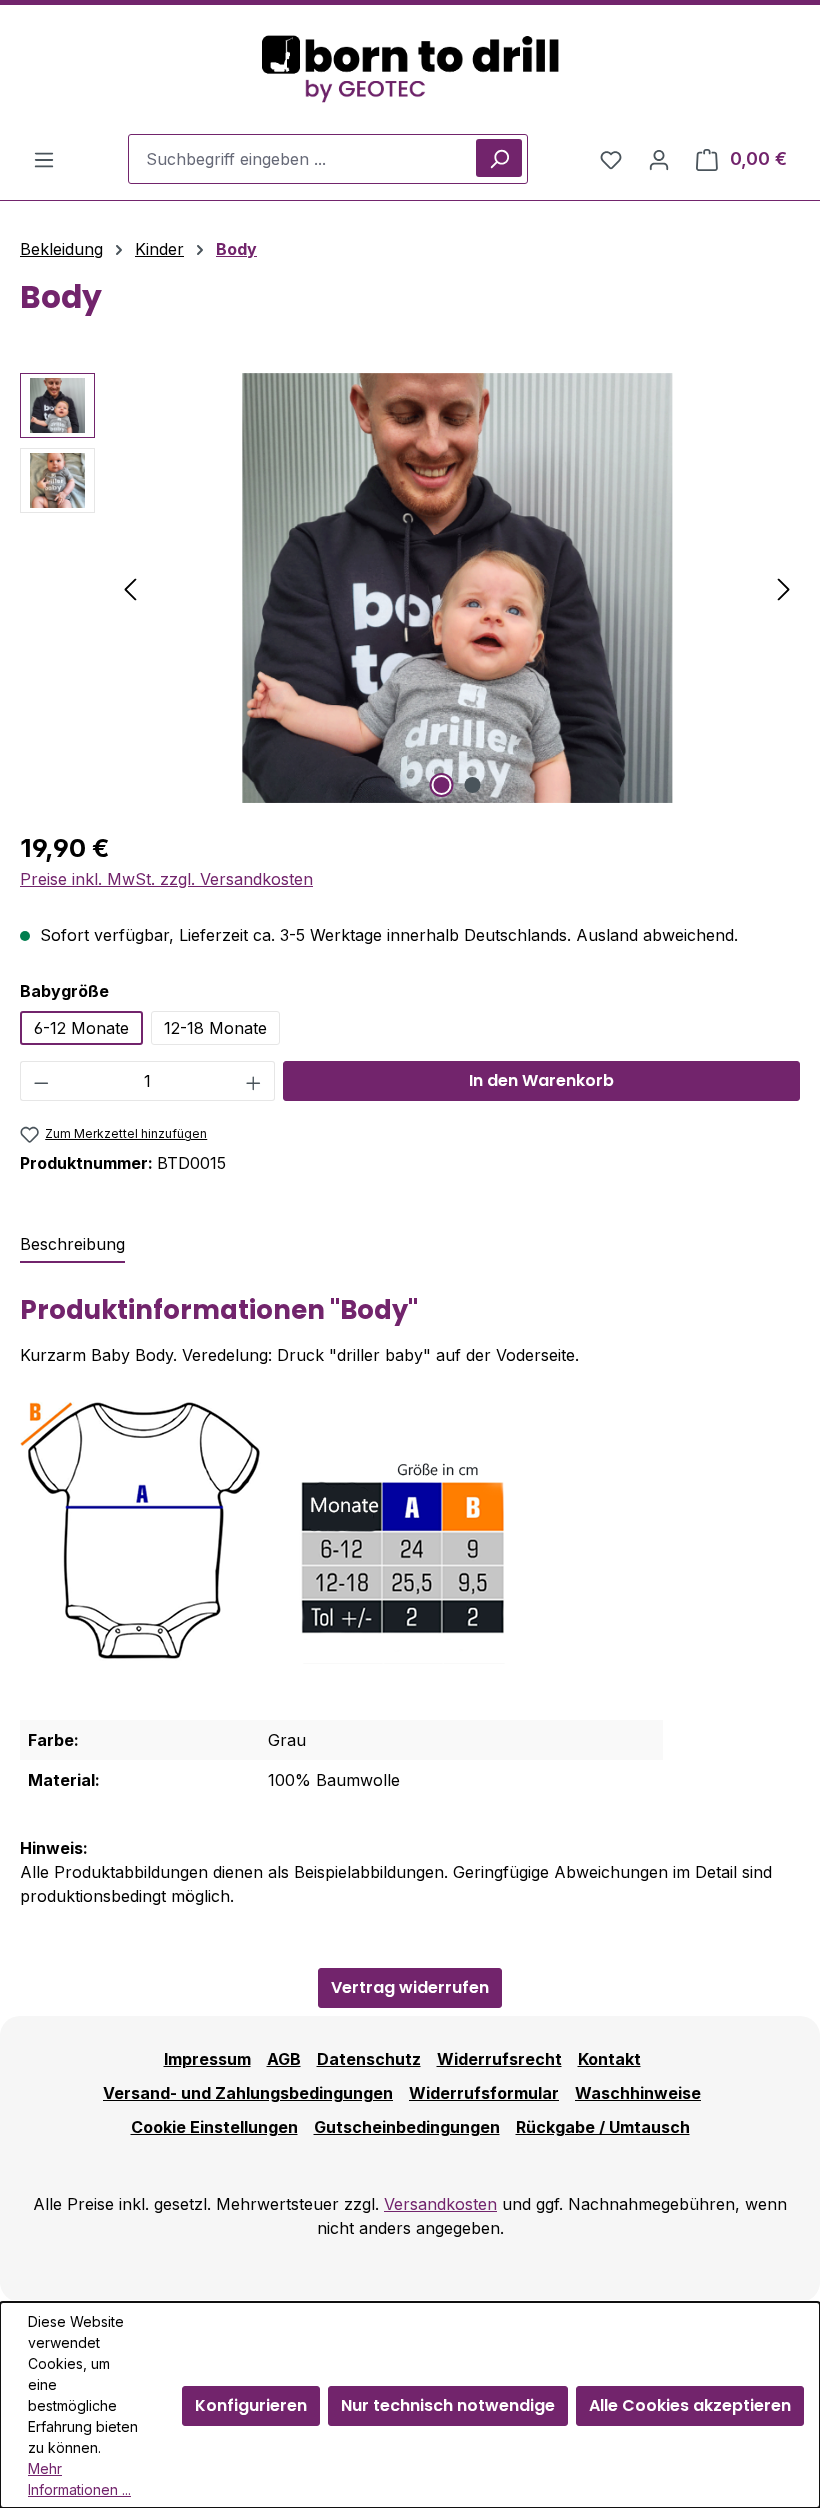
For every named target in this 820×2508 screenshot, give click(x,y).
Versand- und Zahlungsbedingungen (248, 2093)
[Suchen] (499, 158)
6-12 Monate (81, 1028)
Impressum (207, 2059)
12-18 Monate (215, 1028)
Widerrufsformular (484, 2093)
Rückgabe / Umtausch (603, 2127)
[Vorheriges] (130, 587)
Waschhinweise (638, 2093)
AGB (284, 2059)
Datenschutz (369, 2059)
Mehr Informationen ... (79, 2479)
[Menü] (44, 159)
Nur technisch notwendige (448, 2405)
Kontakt (609, 2059)
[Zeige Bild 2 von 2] (473, 785)
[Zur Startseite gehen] (410, 69)
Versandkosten (440, 2204)
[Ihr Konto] (659, 159)
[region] (410, 588)
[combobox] (328, 159)
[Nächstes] (784, 587)
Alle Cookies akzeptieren (690, 2405)
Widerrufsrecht (499, 2059)
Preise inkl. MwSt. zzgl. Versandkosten (166, 879)
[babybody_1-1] (457, 588)
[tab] (72, 1245)
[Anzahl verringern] (41, 1081)
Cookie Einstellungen (214, 2127)
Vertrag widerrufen (410, 1987)
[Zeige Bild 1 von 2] (442, 785)
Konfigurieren (251, 2405)
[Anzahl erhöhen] (254, 1081)
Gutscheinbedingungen (407, 2127)
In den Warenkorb (541, 1080)
